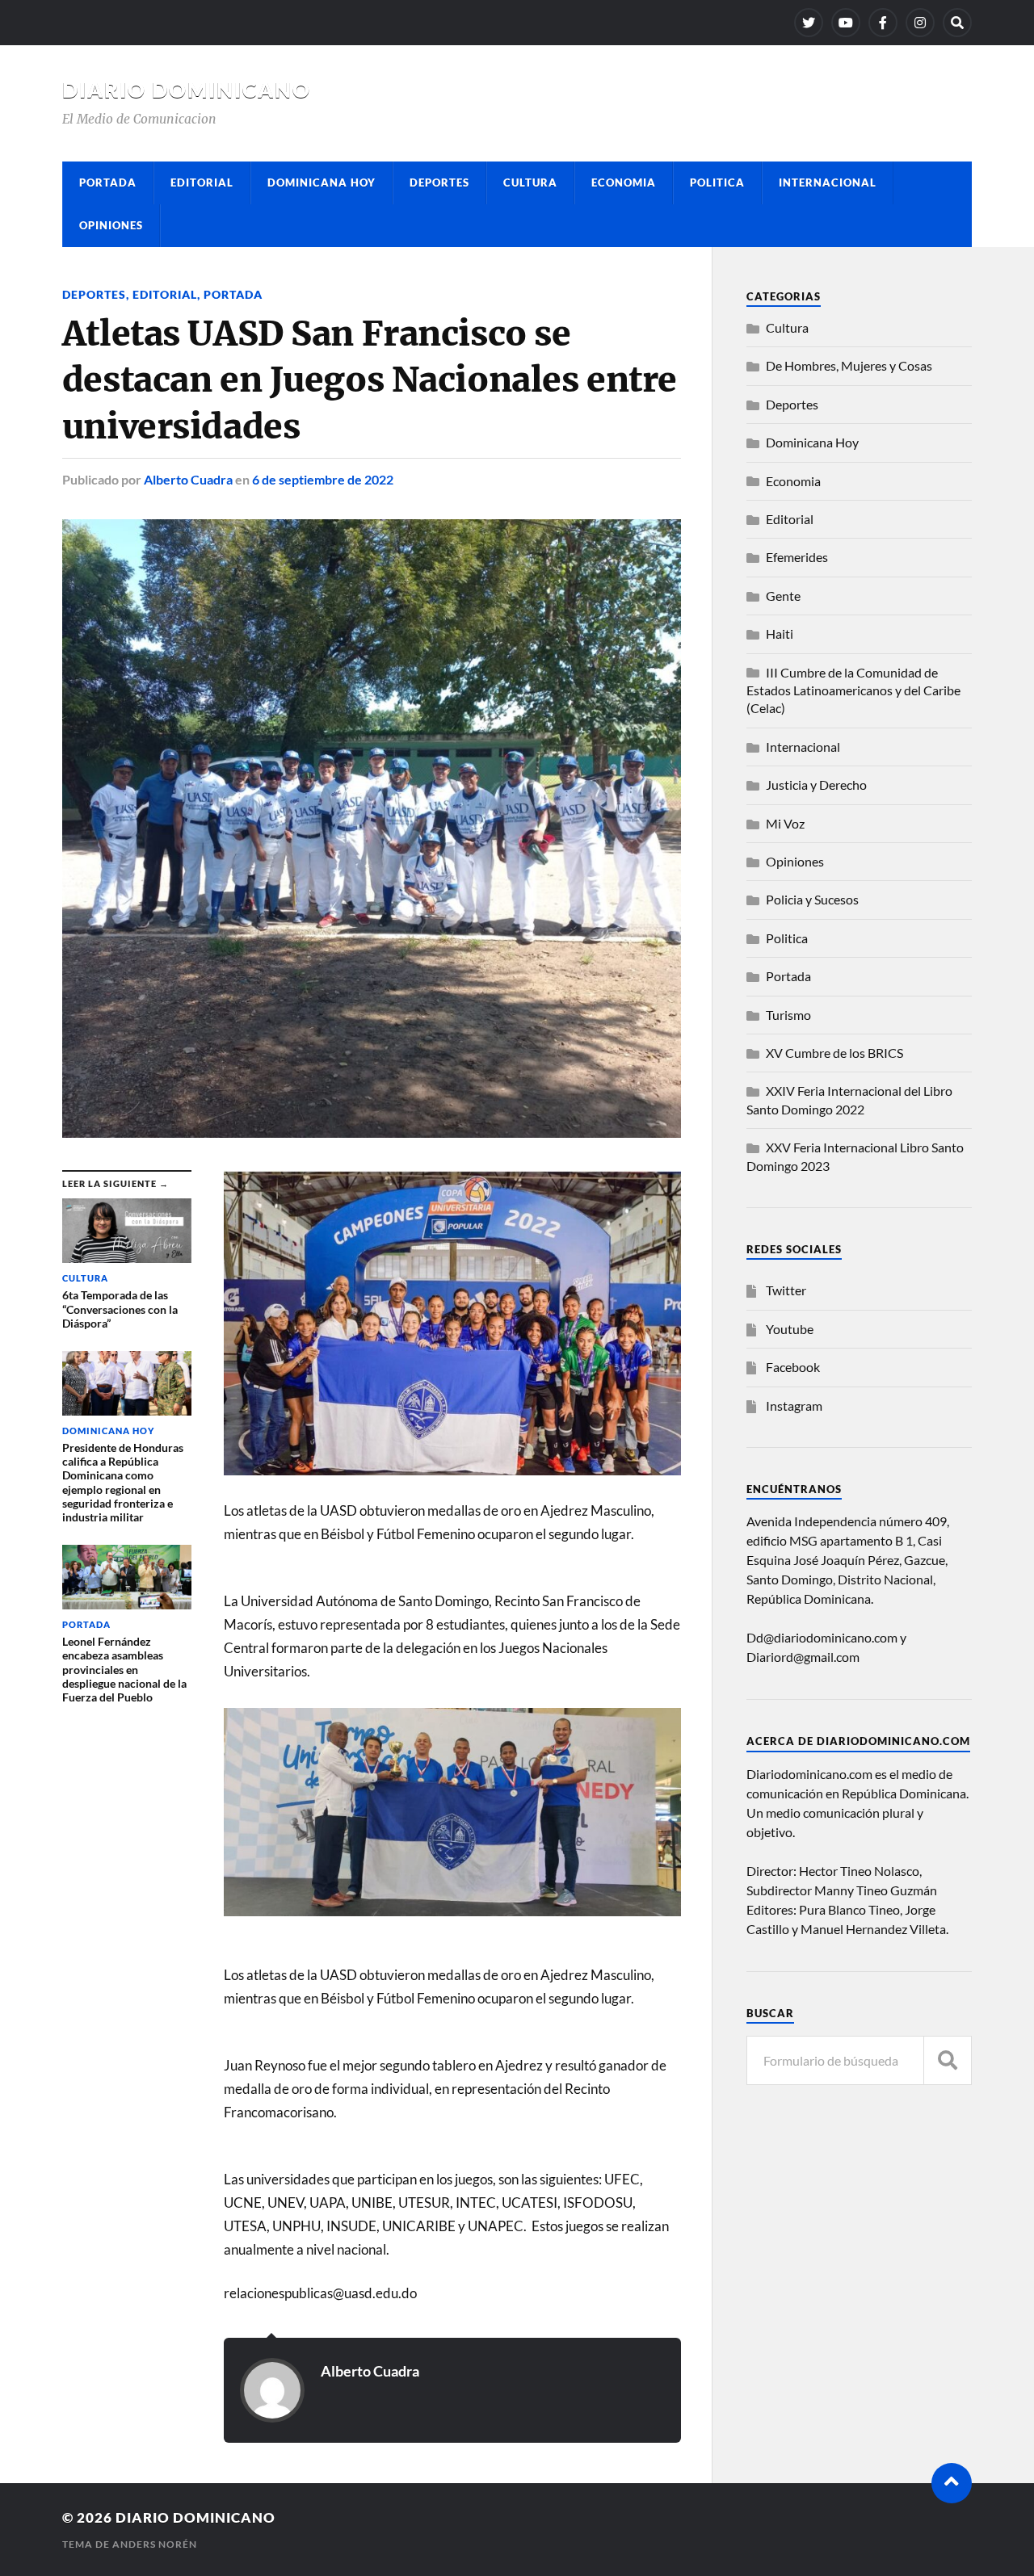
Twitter (786, 1290)
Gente (783, 596)
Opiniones (111, 225)
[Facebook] (883, 23)
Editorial (202, 183)
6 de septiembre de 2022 (323, 479)
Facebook (793, 1367)
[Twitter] (809, 23)
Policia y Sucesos (812, 899)
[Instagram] (920, 23)
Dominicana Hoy (322, 183)
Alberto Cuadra (188, 479)
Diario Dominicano (187, 90)
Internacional (828, 183)
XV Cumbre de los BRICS (834, 1053)
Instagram (794, 1405)
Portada (108, 183)
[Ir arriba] (952, 2483)
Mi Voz (785, 823)
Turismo (788, 1015)
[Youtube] (846, 23)
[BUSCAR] (948, 2060)
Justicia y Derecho (816, 785)
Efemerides (797, 557)
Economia (624, 183)
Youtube (790, 1329)
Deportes (439, 183)
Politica (717, 183)
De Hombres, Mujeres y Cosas (849, 365)
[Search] (957, 23)
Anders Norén (155, 2544)
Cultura (530, 183)
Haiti (780, 634)
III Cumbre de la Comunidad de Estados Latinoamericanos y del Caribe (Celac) (853, 690)
